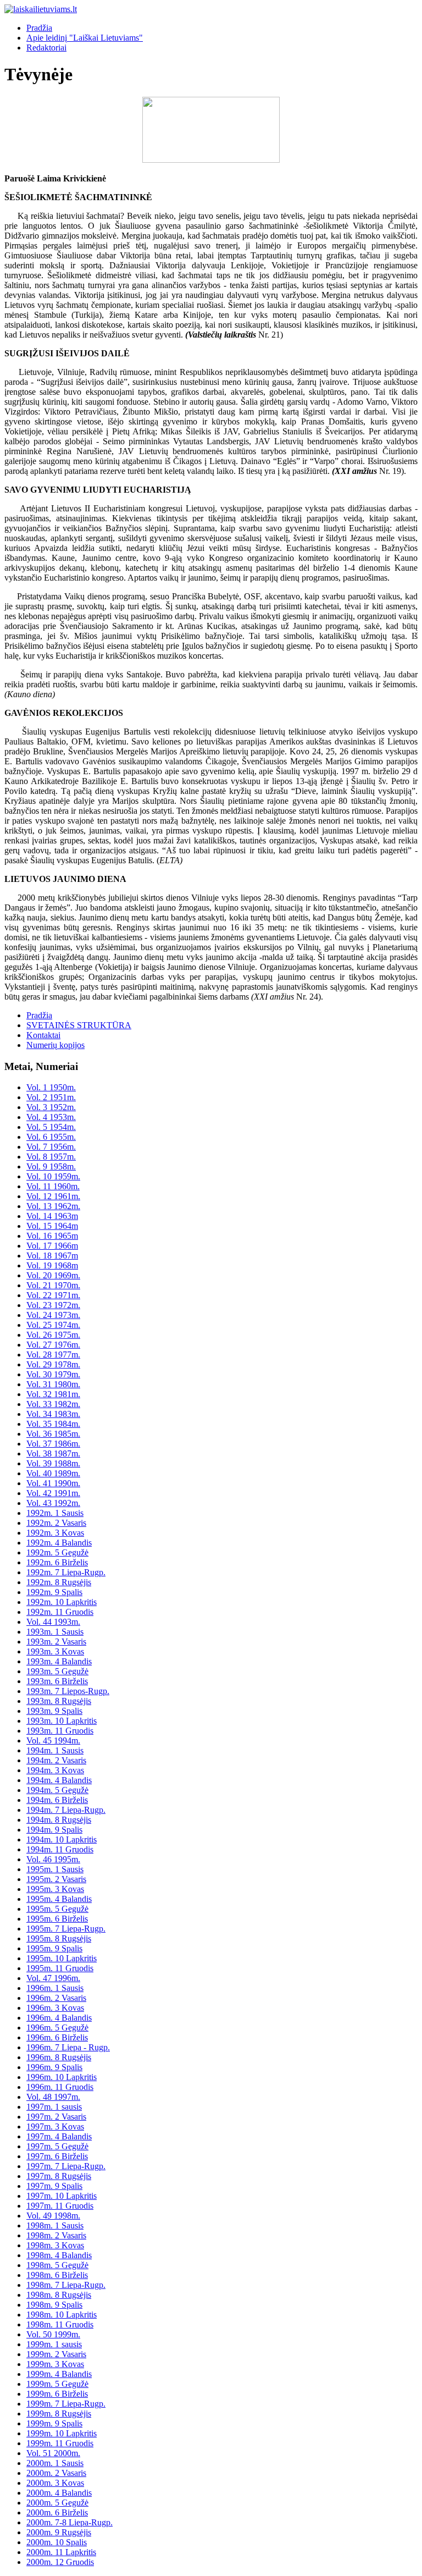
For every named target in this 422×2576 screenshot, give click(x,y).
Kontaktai (43, 1035)
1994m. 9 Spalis (54, 1830)
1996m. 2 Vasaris (56, 1998)
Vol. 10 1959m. (53, 1176)
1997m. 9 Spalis (54, 2186)
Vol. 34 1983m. (53, 1414)
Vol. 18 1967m (52, 1256)
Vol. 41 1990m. (53, 1483)
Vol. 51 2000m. (53, 2453)
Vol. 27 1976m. (53, 1345)
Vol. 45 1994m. (53, 1741)
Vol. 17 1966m (52, 1246)
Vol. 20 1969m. (53, 1275)
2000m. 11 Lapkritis (61, 2552)
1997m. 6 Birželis (57, 2156)
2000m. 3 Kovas (55, 2483)
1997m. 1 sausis (54, 2107)
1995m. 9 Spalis (54, 1948)
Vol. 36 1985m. (53, 1434)
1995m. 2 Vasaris (56, 1879)
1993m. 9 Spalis (54, 1711)
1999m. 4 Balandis (59, 2374)
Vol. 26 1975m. (53, 1335)
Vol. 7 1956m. (51, 1147)
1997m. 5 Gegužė (57, 2146)
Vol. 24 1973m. (53, 1315)
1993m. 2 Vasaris (56, 1642)
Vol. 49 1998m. (53, 2216)
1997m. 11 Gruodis (60, 2206)
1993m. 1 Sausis (55, 1632)
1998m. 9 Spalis (54, 2305)
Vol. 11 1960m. (53, 1186)
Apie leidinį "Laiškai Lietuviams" (85, 38)
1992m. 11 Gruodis (60, 1612)
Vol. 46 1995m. (53, 1859)
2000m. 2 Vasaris (56, 2473)
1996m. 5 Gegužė (57, 2028)
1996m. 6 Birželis (57, 2037)
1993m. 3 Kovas (55, 1651)
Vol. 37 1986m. (53, 1444)
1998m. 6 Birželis (57, 2275)
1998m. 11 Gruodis (60, 2324)
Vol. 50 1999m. (53, 2334)
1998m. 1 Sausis (55, 2225)
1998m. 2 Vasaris (56, 2235)
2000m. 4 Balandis (59, 2493)
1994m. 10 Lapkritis (62, 1839)
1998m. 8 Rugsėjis (59, 2295)
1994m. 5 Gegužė (57, 1790)
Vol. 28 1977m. (53, 1355)
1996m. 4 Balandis (59, 2018)
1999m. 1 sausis (54, 2344)
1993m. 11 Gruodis (60, 1731)
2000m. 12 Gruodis (60, 2562)
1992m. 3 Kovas (55, 1533)
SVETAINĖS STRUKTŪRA (79, 1025)
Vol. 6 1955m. (51, 1137)
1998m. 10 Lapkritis (62, 2315)
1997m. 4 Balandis (59, 2136)
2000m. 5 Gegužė (57, 2503)
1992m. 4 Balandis (59, 1543)
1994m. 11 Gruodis (60, 1849)
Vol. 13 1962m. (53, 1206)
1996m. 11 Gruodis (60, 2087)
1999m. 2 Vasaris (56, 2354)
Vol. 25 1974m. (53, 1325)
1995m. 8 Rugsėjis (59, 1938)
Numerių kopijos (55, 1045)
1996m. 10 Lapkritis (62, 2077)
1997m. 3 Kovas (55, 2127)
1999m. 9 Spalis (54, 2423)
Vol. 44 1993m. (53, 1622)
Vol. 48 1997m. (53, 2097)
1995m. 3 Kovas (55, 1889)
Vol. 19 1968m (52, 1265)
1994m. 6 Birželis (57, 1800)
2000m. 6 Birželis (57, 2512)
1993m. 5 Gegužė (57, 1671)
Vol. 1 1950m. (51, 1087)
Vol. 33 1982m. (53, 1404)
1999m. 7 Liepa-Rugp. (66, 2404)
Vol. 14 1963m (52, 1216)
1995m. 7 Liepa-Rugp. (66, 1929)
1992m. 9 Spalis (54, 1592)
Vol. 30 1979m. (53, 1374)
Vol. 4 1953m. (51, 1117)
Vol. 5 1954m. (51, 1127)
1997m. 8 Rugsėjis (59, 2176)
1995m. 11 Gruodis (60, 1968)
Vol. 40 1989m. (53, 1473)
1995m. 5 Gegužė (57, 1909)
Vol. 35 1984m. (53, 1424)
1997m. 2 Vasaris (56, 2117)
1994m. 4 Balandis (59, 1780)
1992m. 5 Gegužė (57, 1552)
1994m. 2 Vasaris (56, 1760)
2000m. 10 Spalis (57, 2542)
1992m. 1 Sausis (55, 1513)
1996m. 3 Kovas (55, 2008)
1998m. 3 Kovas (55, 2245)
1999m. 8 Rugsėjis (59, 2414)
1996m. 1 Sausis (55, 1988)
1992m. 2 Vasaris (56, 1523)
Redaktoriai (46, 48)
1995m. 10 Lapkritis (62, 1958)
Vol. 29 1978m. (53, 1364)
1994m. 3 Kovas (55, 1770)
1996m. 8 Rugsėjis (59, 2057)
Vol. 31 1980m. (53, 1384)
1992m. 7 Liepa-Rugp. (66, 1572)
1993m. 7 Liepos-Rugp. (68, 1691)
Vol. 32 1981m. (53, 1394)
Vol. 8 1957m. (51, 1157)
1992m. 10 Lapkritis (62, 1602)
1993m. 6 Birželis (57, 1681)
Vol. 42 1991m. (53, 1493)
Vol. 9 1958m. (51, 1166)
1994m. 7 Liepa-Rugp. (66, 1810)
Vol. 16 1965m (52, 1236)
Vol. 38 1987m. (53, 1454)
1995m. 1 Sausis (55, 1869)
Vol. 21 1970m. (53, 1285)
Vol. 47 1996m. (53, 1978)
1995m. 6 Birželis (57, 1919)
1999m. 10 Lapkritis (62, 2433)
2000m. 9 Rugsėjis (59, 2532)
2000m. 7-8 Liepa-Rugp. (70, 2522)
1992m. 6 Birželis (57, 1562)
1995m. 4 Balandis (59, 1899)
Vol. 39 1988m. (53, 1463)
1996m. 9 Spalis (54, 2067)
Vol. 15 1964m (52, 1226)
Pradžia (39, 28)
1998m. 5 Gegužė (57, 2265)
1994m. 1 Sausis (55, 1750)
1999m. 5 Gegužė (57, 2384)
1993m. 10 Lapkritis (62, 1721)
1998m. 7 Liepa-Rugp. (66, 2285)
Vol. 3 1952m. (51, 1107)
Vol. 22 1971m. (53, 1295)
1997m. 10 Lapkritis (62, 2196)
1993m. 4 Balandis (59, 1661)
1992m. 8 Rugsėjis (59, 1582)
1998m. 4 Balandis (59, 2255)
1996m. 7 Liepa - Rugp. (68, 2047)
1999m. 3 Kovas (55, 2364)
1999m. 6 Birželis (57, 2394)
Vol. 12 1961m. (53, 1196)
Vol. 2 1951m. (51, 1097)
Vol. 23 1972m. (53, 1305)
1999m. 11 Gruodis (60, 2443)
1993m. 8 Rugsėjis (59, 1701)
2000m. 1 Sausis (55, 2463)
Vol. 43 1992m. (53, 1503)
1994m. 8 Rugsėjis (59, 1820)
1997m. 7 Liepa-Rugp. (66, 2166)
